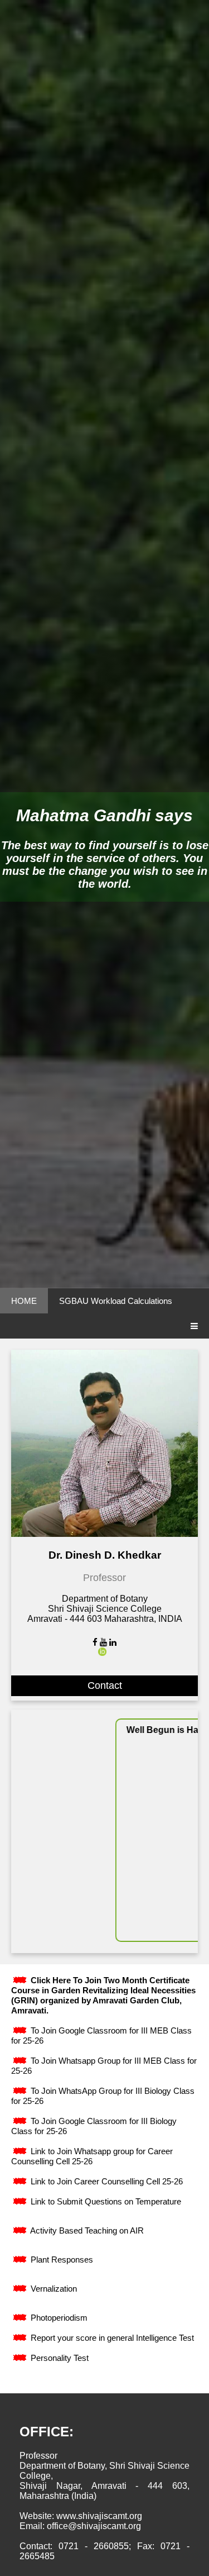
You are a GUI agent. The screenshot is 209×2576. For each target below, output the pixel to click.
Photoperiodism (58, 2318)
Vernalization (53, 2289)
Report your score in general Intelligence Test (111, 2338)
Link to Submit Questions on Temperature (105, 2201)
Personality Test (59, 2358)
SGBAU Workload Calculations (116, 1301)
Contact (105, 1685)
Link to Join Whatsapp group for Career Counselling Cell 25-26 (92, 2156)
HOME (24, 1301)
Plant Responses (61, 2260)
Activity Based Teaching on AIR (86, 2230)
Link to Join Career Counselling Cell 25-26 (106, 2181)
